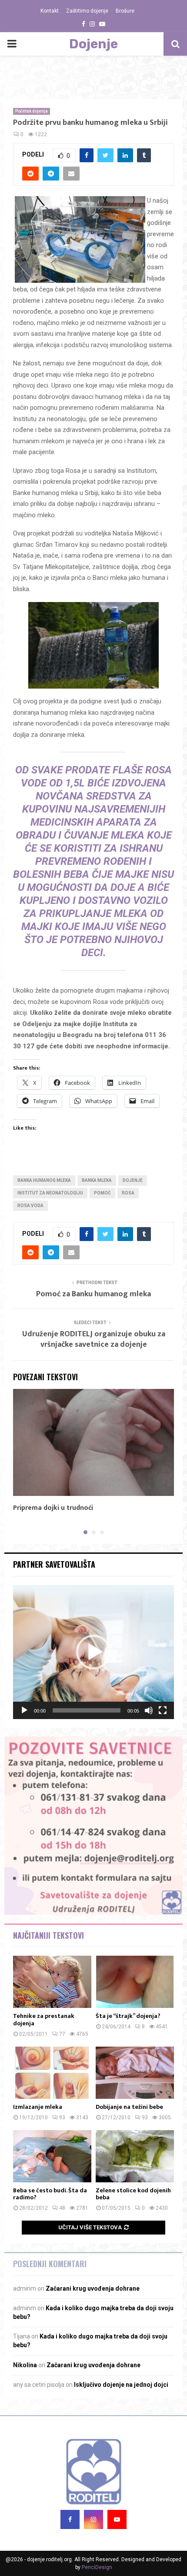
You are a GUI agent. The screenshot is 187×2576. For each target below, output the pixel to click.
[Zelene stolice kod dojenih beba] (135, 2156)
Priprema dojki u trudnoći (53, 1508)
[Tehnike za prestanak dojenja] (52, 1982)
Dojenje (93, 44)
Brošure (125, 11)
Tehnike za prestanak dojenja (44, 2020)
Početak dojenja (32, 111)
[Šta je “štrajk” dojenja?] (135, 1982)
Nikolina (25, 2365)
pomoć (102, 1193)
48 (62, 2208)
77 (62, 2034)
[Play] (24, 1710)
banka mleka (97, 1180)
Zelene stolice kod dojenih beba (133, 2194)
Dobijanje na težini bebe (129, 2107)
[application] (93, 1652)
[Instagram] (93, 2519)
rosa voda (30, 1206)
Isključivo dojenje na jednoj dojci (121, 2385)
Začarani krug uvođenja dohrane (93, 2288)
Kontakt (50, 11)
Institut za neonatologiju (50, 1193)
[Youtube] (117, 2519)
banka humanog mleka (44, 1180)
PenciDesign (97, 2567)
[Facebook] (70, 2519)
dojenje (133, 1180)
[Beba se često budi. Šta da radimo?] (52, 2156)
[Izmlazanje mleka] (52, 2073)
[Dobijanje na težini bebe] (135, 2073)
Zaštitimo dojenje (87, 11)
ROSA (128, 1193)
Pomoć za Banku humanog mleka (93, 1294)
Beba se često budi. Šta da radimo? (50, 2194)
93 (62, 2118)
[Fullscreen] (163, 1710)
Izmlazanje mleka (38, 2107)
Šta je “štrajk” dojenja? (128, 2016)
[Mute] (149, 1710)
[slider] (87, 1710)
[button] (93, 1652)
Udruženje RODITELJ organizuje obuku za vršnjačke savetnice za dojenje (94, 1339)
